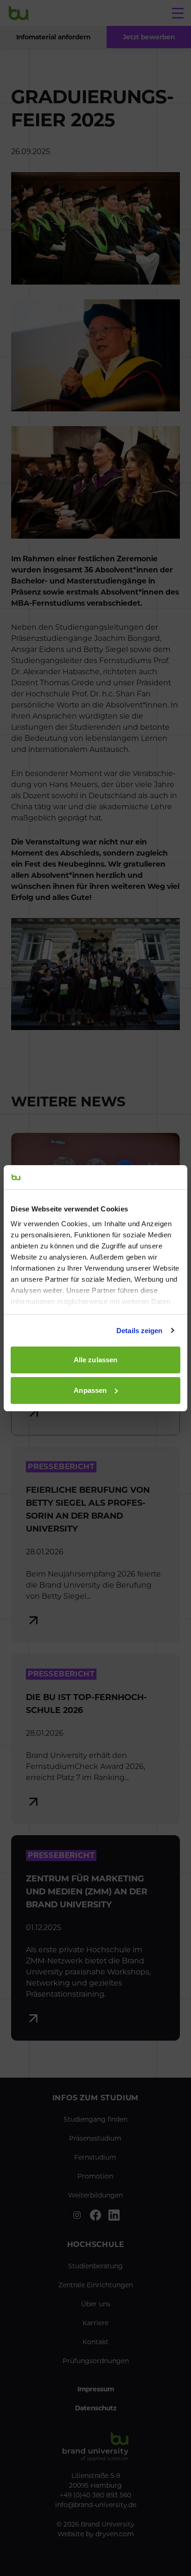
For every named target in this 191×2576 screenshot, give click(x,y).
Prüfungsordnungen (96, 2361)
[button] (149, 37)
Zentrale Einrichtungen (96, 2285)
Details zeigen (139, 1331)
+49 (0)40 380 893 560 (95, 2495)
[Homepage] (19, 13)
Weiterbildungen (95, 2195)
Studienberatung (95, 2266)
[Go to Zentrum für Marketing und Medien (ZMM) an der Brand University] (95, 1938)
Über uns (96, 2304)
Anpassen (90, 1390)
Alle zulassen (95, 1360)
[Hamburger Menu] (178, 13)
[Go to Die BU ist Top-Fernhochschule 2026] (95, 1739)
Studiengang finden (95, 2119)
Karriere (95, 2323)
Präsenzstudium (95, 2138)
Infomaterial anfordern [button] (53, 37)
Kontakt (95, 2342)
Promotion (95, 2176)
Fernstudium (95, 2157)
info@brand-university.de (96, 2505)
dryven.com (115, 2534)
